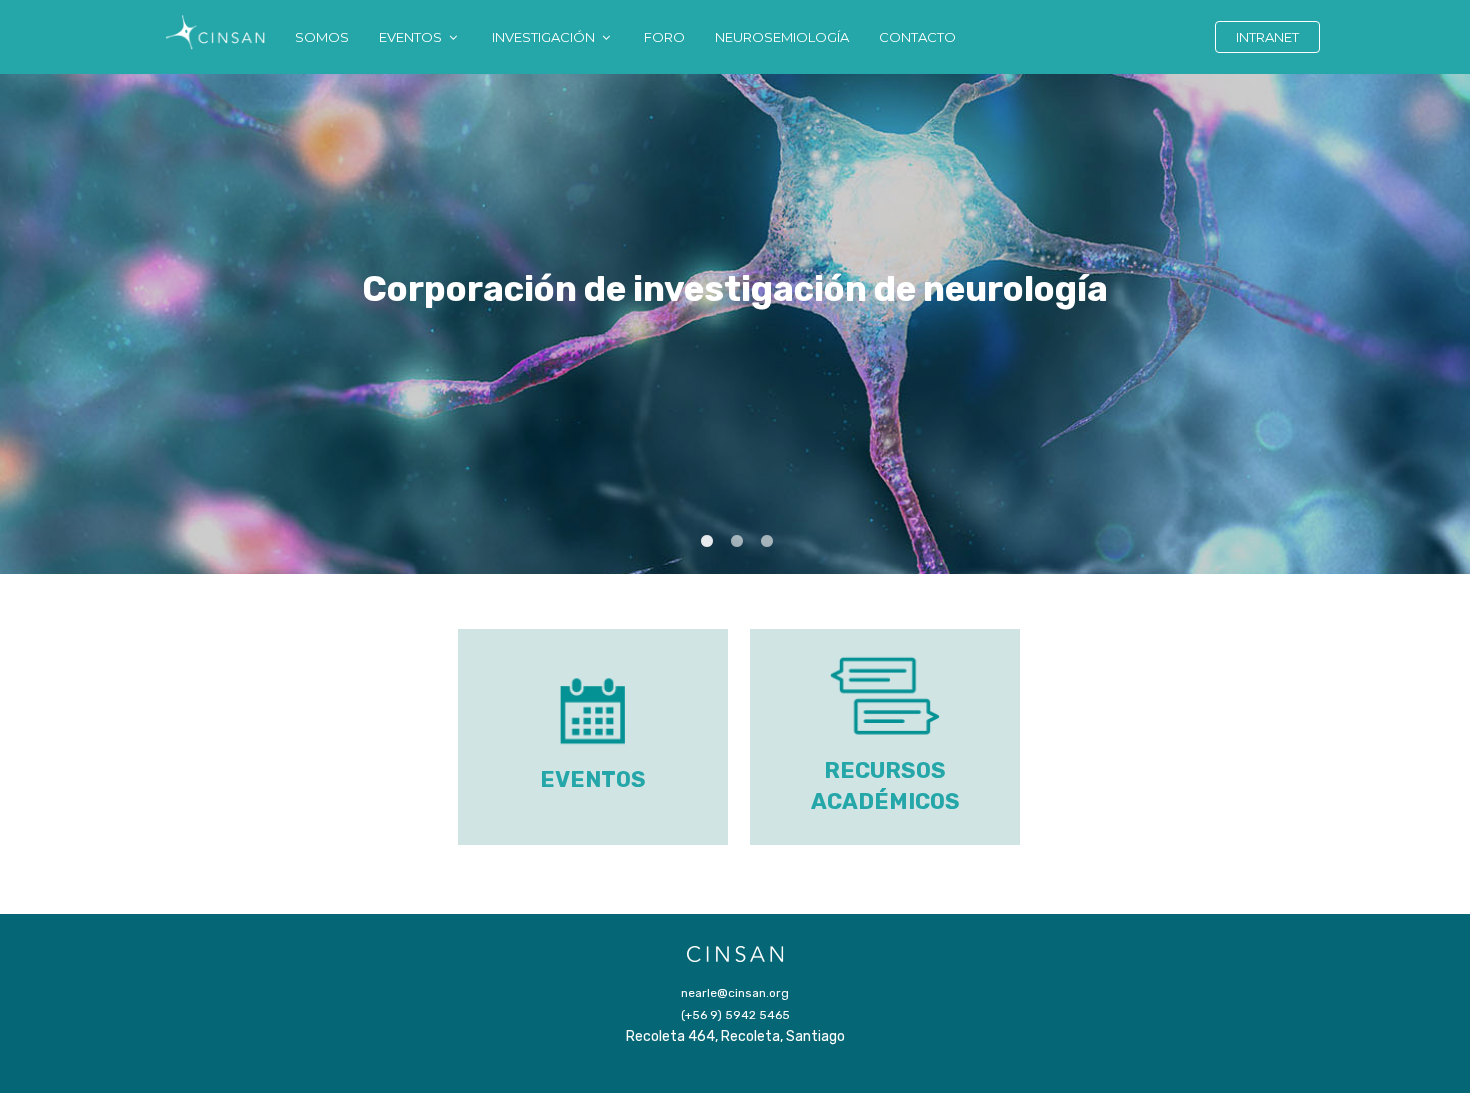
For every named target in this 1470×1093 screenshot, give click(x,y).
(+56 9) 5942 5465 (735, 1015)
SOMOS (322, 37)
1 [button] (705, 540)
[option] (735, 324)
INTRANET (1267, 37)
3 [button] (765, 540)
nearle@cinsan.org (735, 993)
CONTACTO (917, 37)
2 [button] (735, 540)
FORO (664, 37)
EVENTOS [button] (412, 37)
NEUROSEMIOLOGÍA (782, 37)
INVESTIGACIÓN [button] (545, 37)
